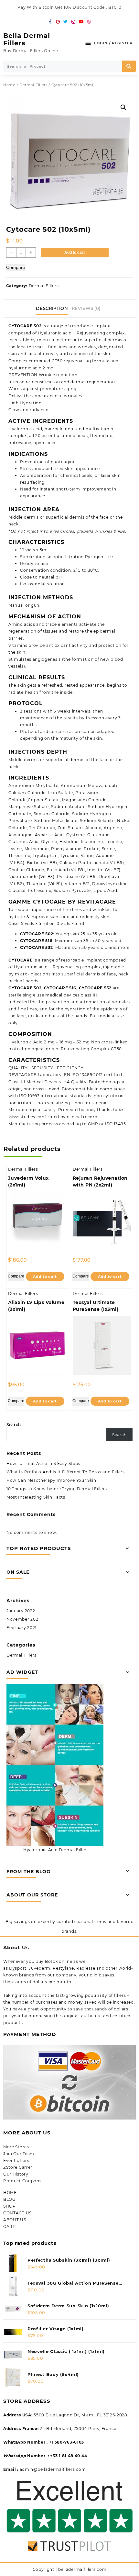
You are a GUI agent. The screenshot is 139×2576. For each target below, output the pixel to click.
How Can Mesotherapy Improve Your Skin (51, 1480)
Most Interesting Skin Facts (36, 1497)
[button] (123, 107)
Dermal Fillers (33, 85)
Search (14, 1425)
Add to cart (75, 253)
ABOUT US (15, 2220)
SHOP (10, 2206)
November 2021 (23, 1619)
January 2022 (21, 1611)
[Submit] (129, 66)
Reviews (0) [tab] (86, 308)
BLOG (9, 2199)
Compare (16, 267)
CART (9, 2227)
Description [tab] (52, 308)
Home (9, 85)
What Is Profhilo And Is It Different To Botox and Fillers (66, 1472)
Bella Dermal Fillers (27, 39)
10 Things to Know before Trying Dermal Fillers (57, 1489)
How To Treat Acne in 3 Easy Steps (43, 1463)
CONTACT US (17, 2213)
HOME (10, 2193)
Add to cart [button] (45, 1277)
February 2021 (21, 1628)
